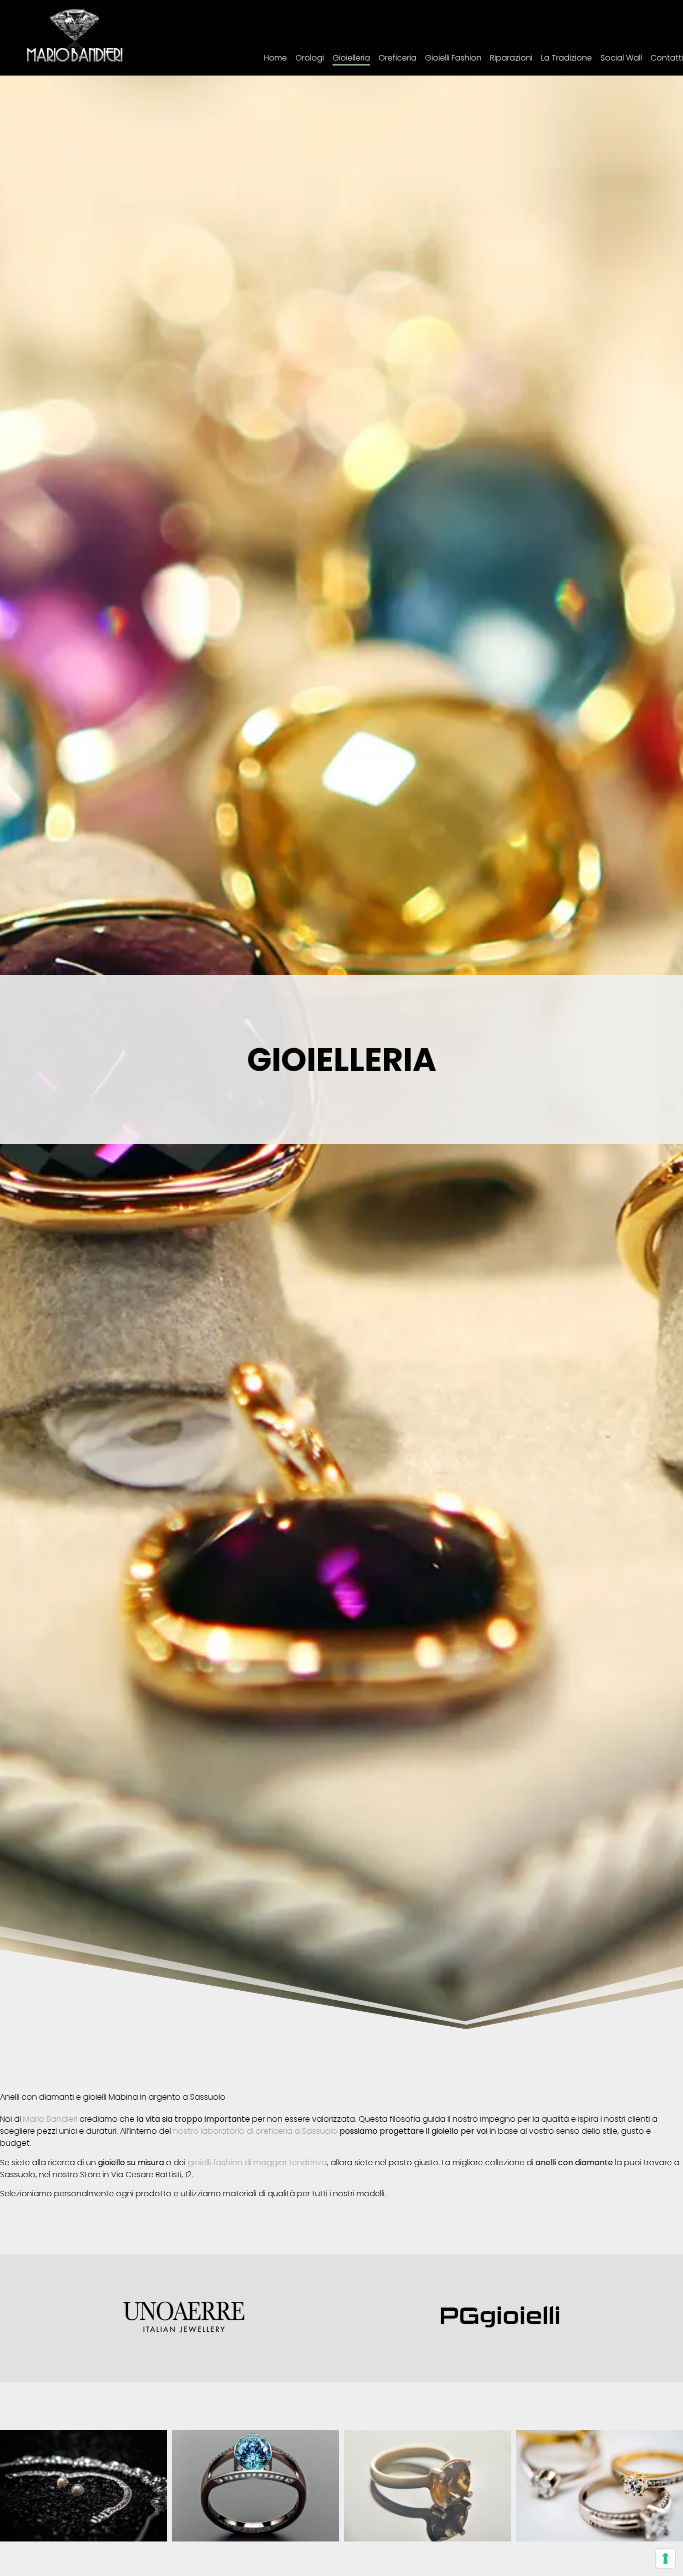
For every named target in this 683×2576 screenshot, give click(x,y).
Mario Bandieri (50, 2119)
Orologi (310, 58)
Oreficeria (397, 58)
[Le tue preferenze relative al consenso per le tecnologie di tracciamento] (665, 2558)
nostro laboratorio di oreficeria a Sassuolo (255, 2131)
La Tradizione (566, 58)
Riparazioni (511, 58)
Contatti (667, 58)
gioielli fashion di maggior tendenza (257, 2163)
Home (275, 58)
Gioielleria (351, 58)
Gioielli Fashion (453, 58)
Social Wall (621, 58)
